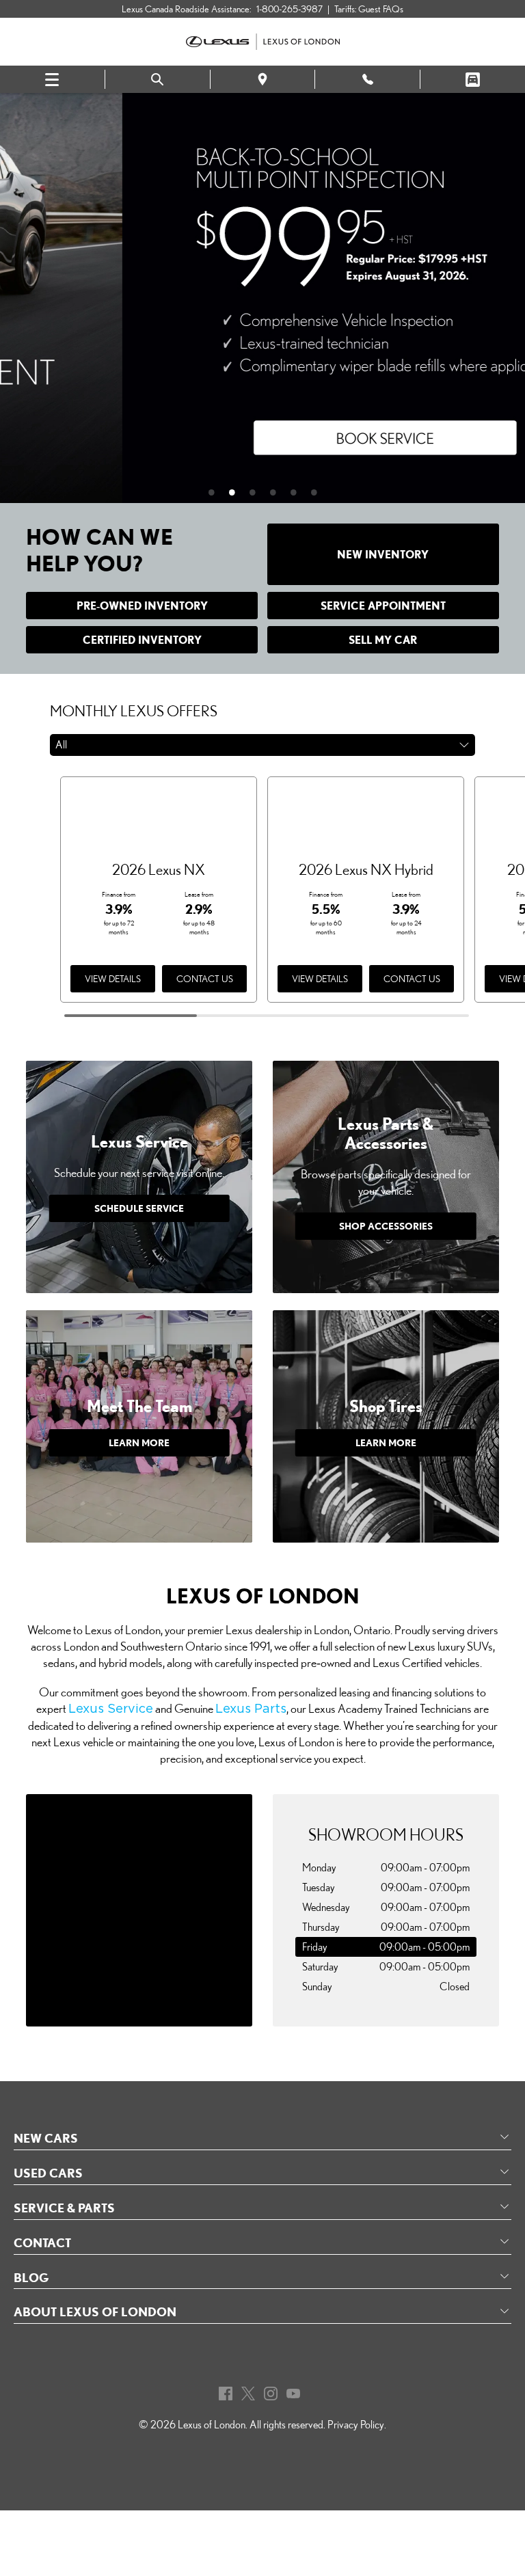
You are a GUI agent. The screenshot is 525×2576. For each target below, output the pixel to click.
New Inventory (383, 554)
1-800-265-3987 (290, 9)
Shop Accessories (386, 1226)
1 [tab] (218, 492)
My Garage (473, 80)
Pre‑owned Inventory (142, 606)
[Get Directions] (263, 79)
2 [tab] (239, 492)
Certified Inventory (142, 640)
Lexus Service (111, 1709)
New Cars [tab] (46, 2138)
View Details (113, 979)
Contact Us (205, 979)
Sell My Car (383, 640)
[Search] (158, 80)
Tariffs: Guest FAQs (369, 9)
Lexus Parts (251, 1709)
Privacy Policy (356, 2425)
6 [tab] (321, 492)
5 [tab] (300, 492)
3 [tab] (259, 492)
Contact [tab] (42, 2242)
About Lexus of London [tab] (95, 2311)
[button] (262, 745)
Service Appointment (383, 606)
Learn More (139, 1442)
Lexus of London (212, 2425)
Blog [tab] (31, 2277)
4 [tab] (280, 492)
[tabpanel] (262, 298)
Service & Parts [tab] (64, 2208)
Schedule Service (139, 1208)
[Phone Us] (367, 79)
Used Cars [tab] (48, 2173)
